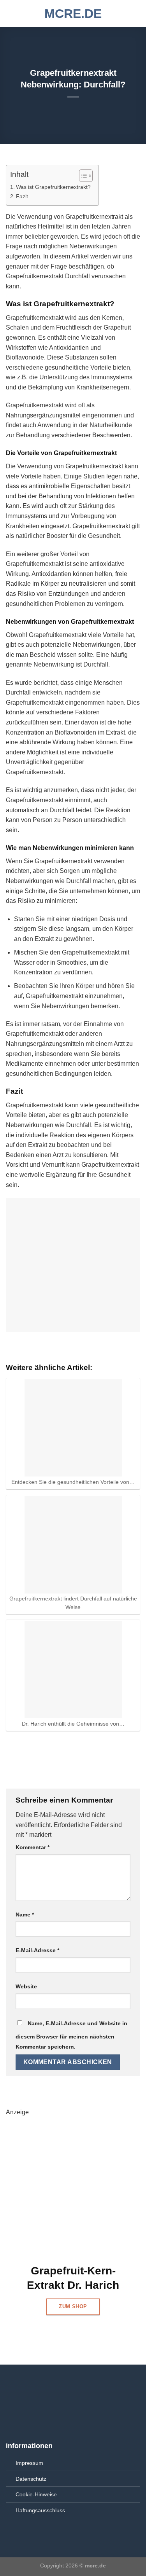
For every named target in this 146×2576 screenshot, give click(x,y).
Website (26, 1986)
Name (25, 1915)
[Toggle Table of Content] (82, 176)
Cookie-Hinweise (36, 2494)
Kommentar (33, 1847)
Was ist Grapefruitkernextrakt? (53, 187)
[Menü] (11, 13)
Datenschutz (31, 2479)
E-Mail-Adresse (37, 1950)
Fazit (22, 196)
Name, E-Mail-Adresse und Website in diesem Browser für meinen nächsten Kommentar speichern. (71, 2035)
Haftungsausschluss (40, 2510)
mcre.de (73, 14)
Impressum (29, 2463)
